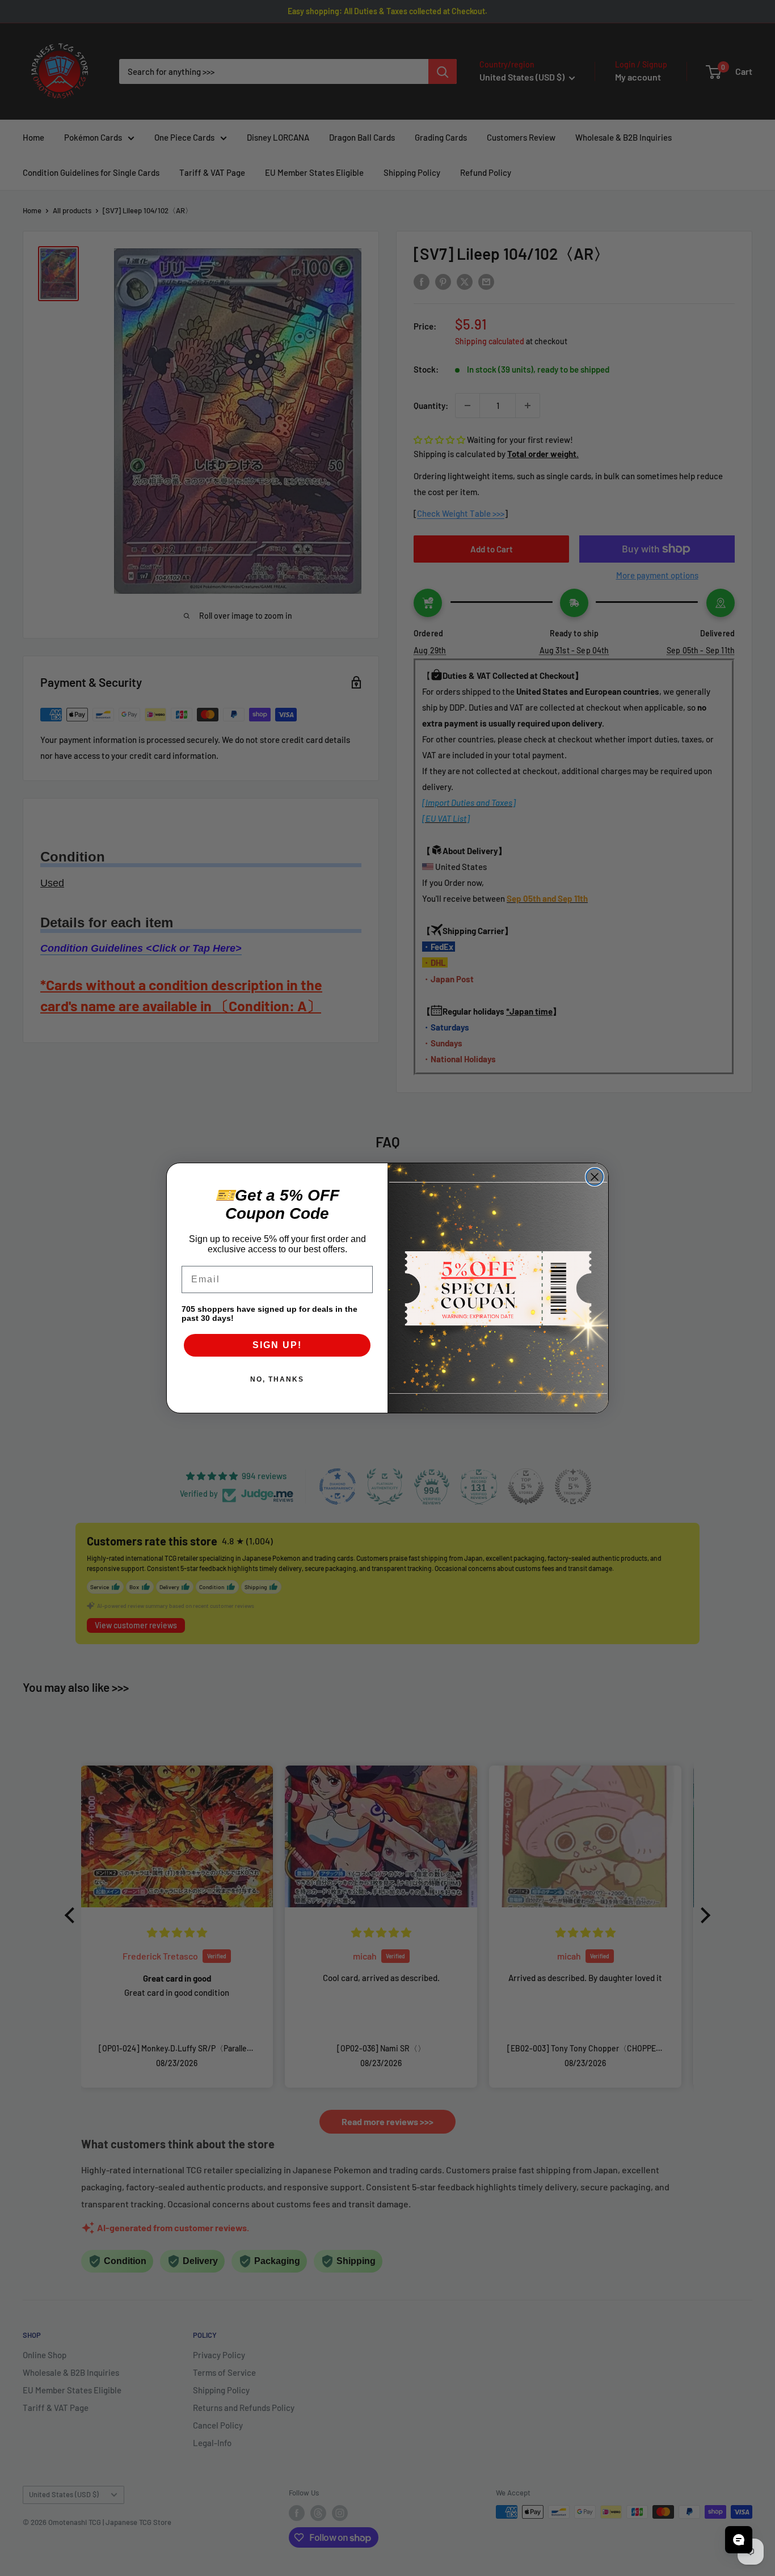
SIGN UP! (277, 1345)
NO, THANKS (277, 1379)
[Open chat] (739, 2540)
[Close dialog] (595, 1177)
